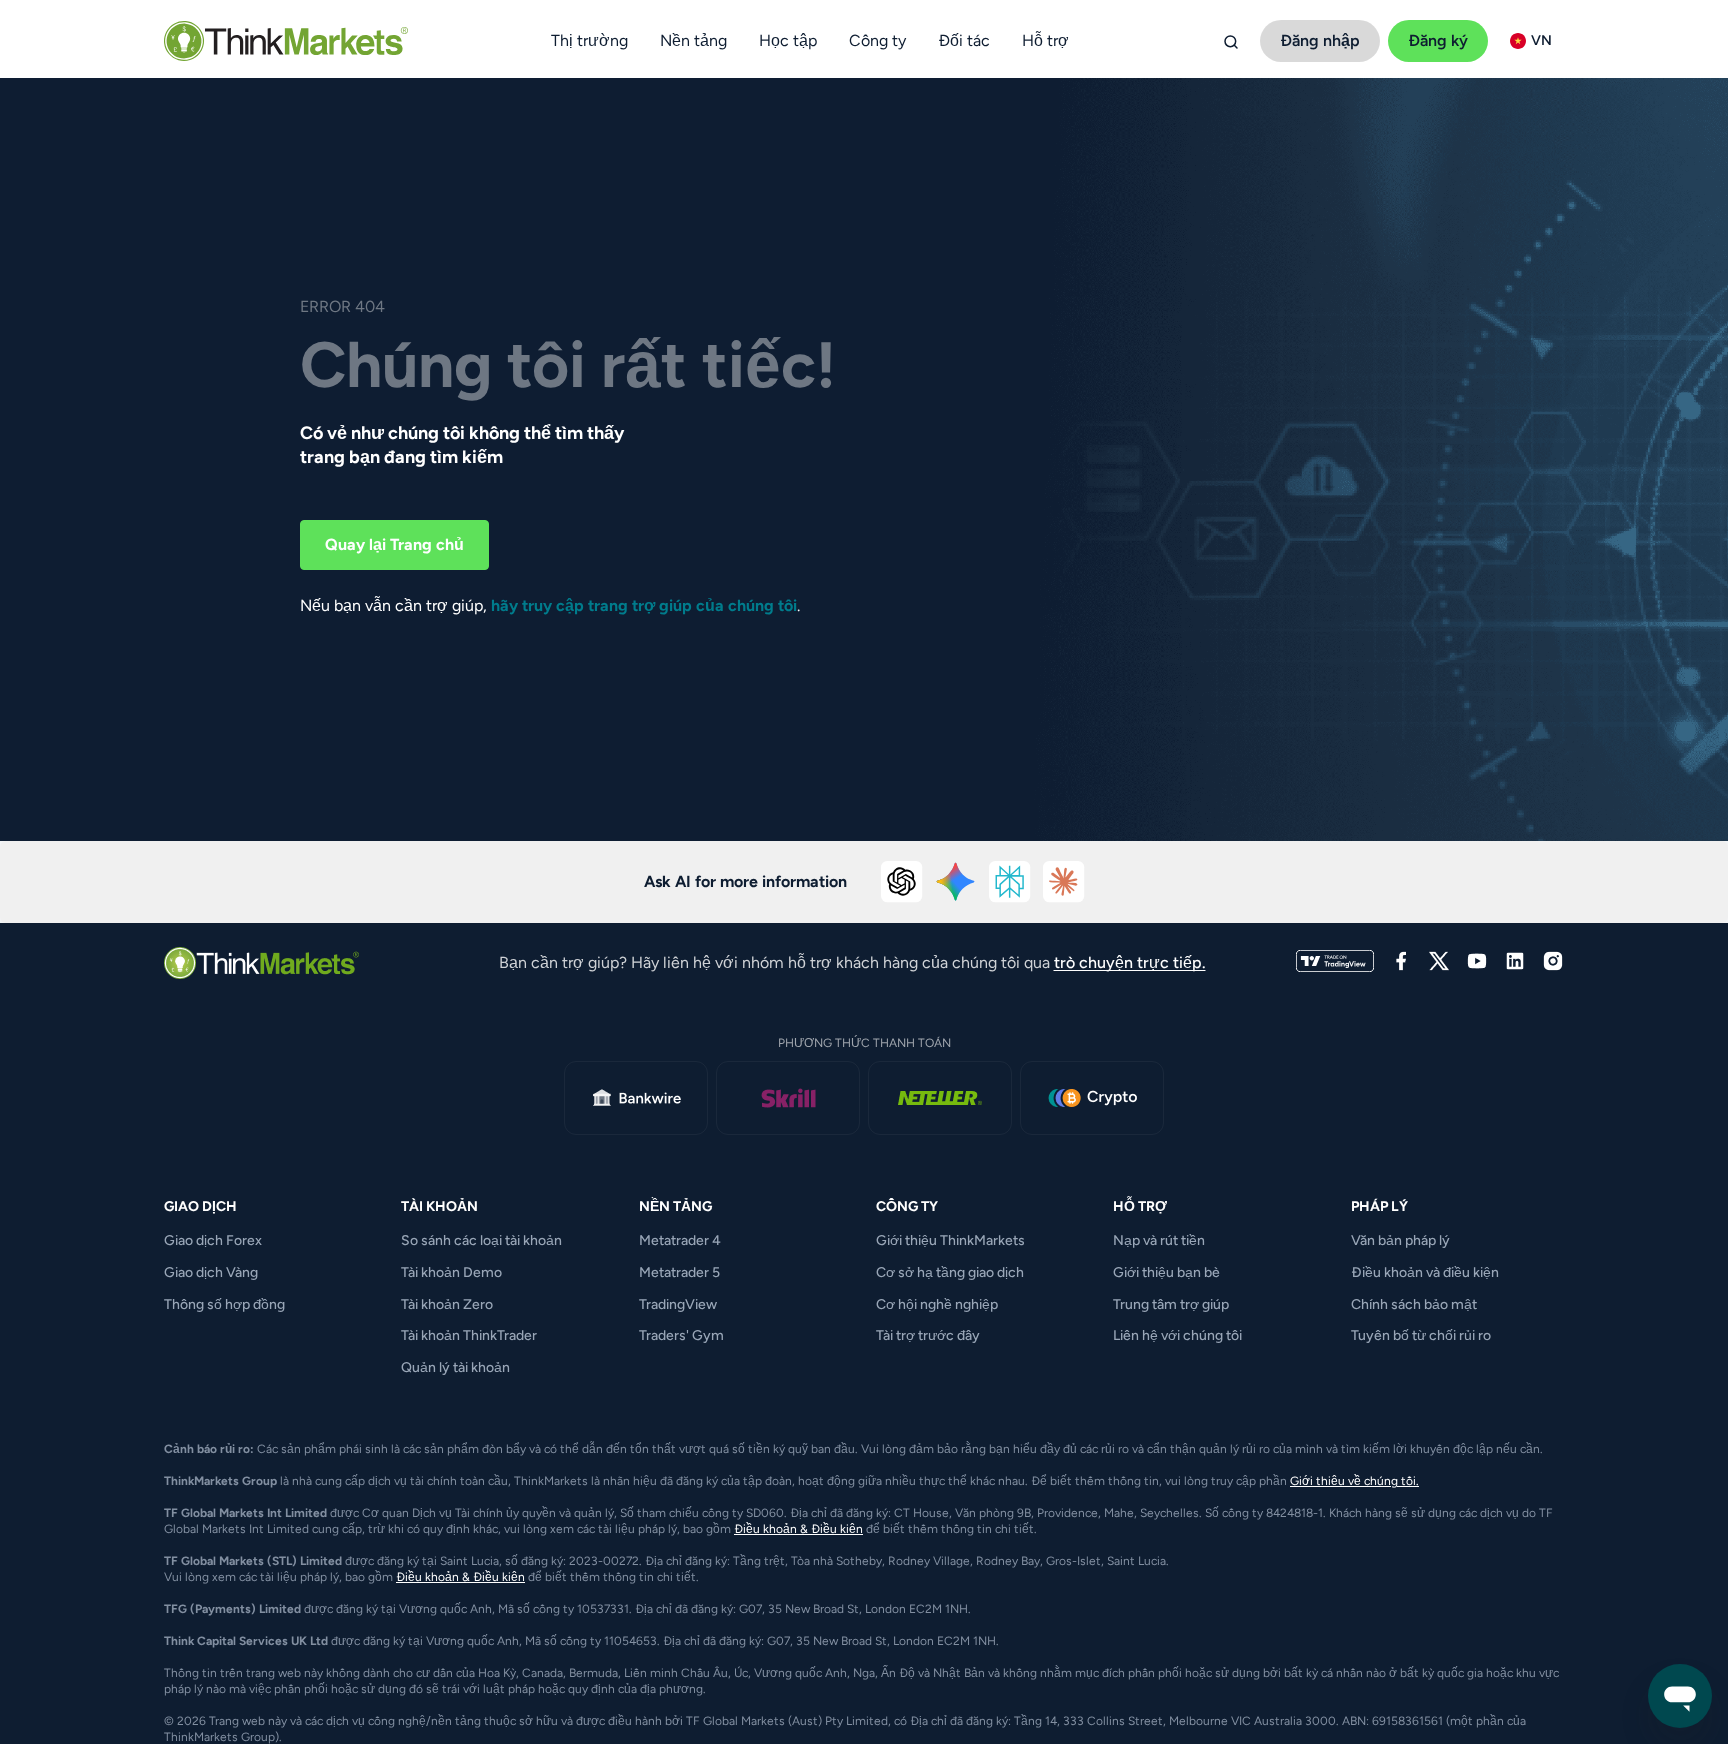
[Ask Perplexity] (1010, 882)
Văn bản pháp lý (1400, 1240)
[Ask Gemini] (956, 882)
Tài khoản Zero (447, 1304)
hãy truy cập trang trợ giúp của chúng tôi (644, 605)
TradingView (678, 1304)
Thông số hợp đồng (224, 1304)
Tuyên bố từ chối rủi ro (1421, 1335)
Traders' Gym (681, 1335)
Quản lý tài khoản (455, 1367)
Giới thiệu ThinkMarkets (950, 1240)
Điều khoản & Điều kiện (798, 1529)
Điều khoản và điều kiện (1425, 1272)
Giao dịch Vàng (211, 1272)
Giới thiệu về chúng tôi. (1354, 1481)
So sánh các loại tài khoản (481, 1240)
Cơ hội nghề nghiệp (937, 1304)
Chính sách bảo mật (1414, 1304)
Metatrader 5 (679, 1272)
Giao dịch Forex (213, 1240)
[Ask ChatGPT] (902, 882)
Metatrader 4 (680, 1240)
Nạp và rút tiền (1159, 1240)
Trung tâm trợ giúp (1171, 1304)
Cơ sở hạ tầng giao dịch (950, 1272)
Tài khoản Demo (451, 1272)
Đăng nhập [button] (1320, 40)
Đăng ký (1438, 40)
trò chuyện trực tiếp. (1130, 962)
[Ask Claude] (1064, 882)
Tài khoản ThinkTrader (469, 1335)
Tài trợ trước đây (928, 1335)
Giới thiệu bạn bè (1166, 1272)
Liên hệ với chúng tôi (1177, 1335)
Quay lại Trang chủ (394, 544)
